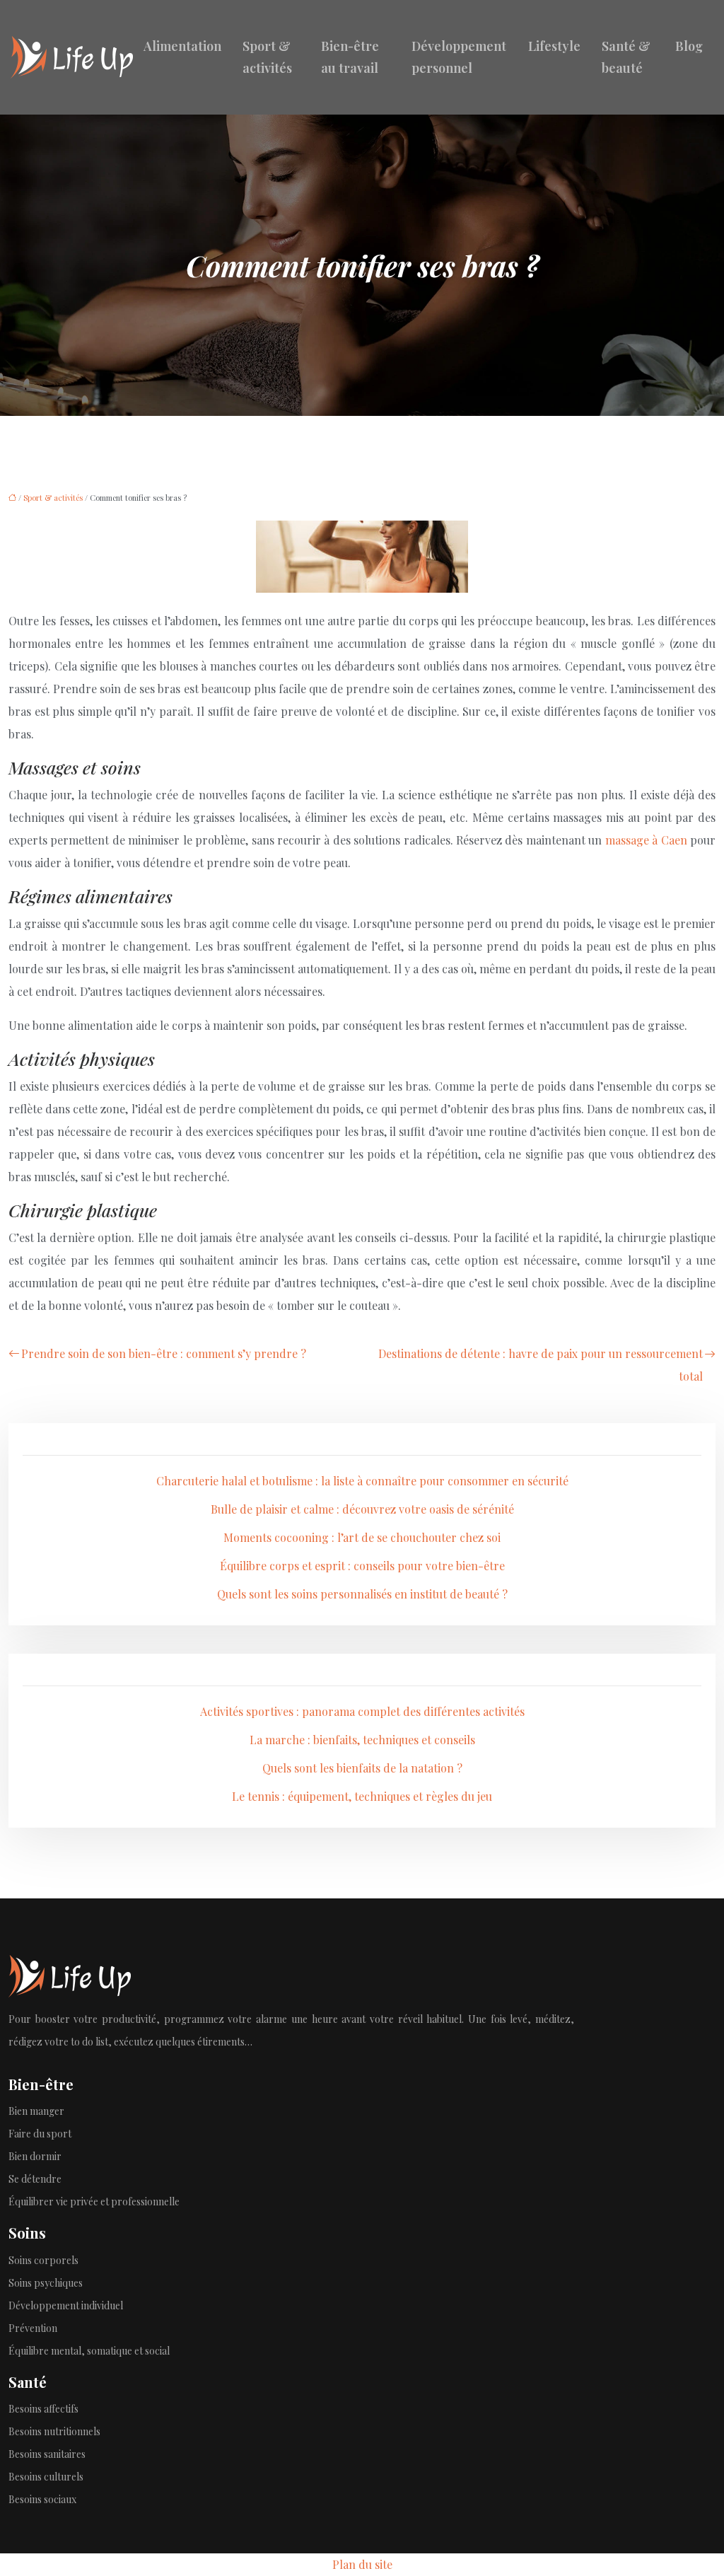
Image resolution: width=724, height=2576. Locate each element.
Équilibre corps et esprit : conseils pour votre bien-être (362, 1566)
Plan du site (362, 2564)
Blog (689, 46)
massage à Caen (646, 840)
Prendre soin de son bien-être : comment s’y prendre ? (164, 1353)
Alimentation (182, 46)
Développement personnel (459, 57)
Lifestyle (554, 46)
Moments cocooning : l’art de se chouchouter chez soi (362, 1537)
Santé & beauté (626, 57)
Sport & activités (267, 57)
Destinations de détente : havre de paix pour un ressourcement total (541, 1365)
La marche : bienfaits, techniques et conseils (362, 1740)
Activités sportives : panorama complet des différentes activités (362, 1711)
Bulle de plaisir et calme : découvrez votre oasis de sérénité (362, 1509)
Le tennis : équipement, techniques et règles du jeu (362, 1796)
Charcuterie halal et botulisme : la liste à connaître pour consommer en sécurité (362, 1481)
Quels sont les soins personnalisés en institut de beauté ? (362, 1594)
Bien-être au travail (350, 57)
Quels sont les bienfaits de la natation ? (362, 1768)
